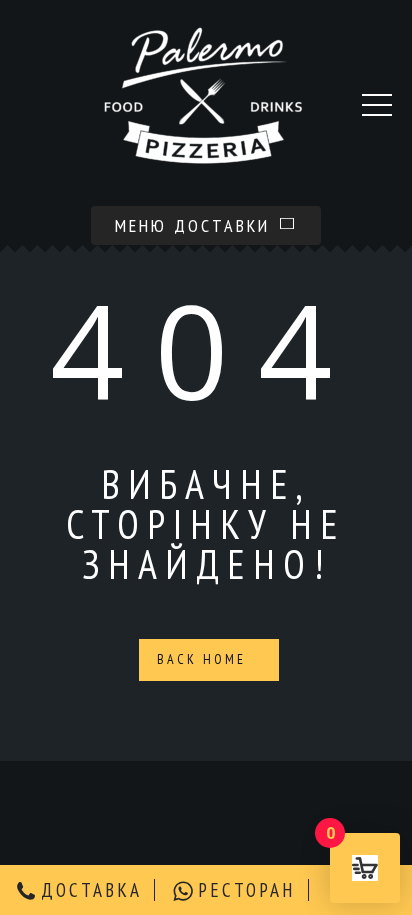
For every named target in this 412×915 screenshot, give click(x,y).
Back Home (204, 659)
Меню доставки (196, 225)
